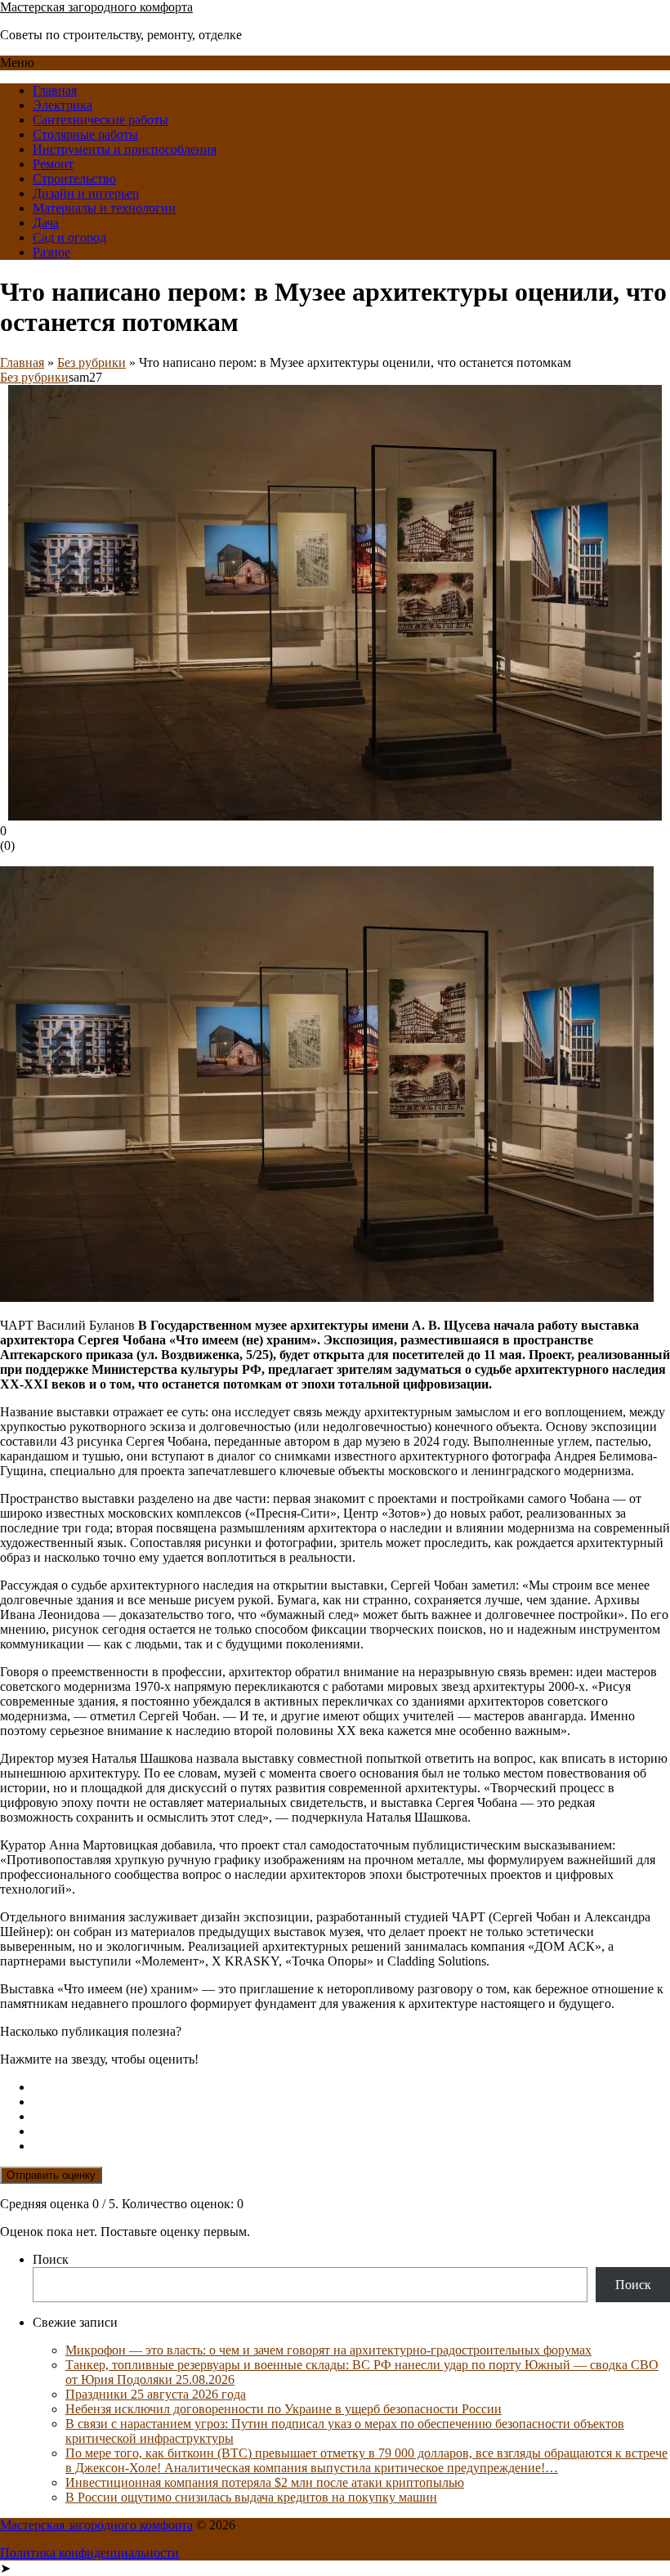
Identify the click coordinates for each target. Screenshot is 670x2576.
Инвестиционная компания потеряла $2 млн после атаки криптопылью (265, 2482)
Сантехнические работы (100, 120)
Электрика (63, 105)
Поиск (51, 2259)
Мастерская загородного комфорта (96, 7)
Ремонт (53, 164)
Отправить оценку (51, 2175)
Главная (55, 90)
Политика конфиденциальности (89, 2553)
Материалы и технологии (104, 208)
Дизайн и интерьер (86, 193)
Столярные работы (85, 134)
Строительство (74, 179)
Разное (51, 252)
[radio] (351, 2087)
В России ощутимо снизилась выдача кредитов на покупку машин (251, 2497)
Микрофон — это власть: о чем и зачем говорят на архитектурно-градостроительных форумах (328, 2350)
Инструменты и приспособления (125, 149)
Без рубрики (92, 362)
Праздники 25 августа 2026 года (156, 2394)
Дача (46, 223)
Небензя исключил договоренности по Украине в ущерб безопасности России (284, 2409)
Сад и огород (69, 237)
